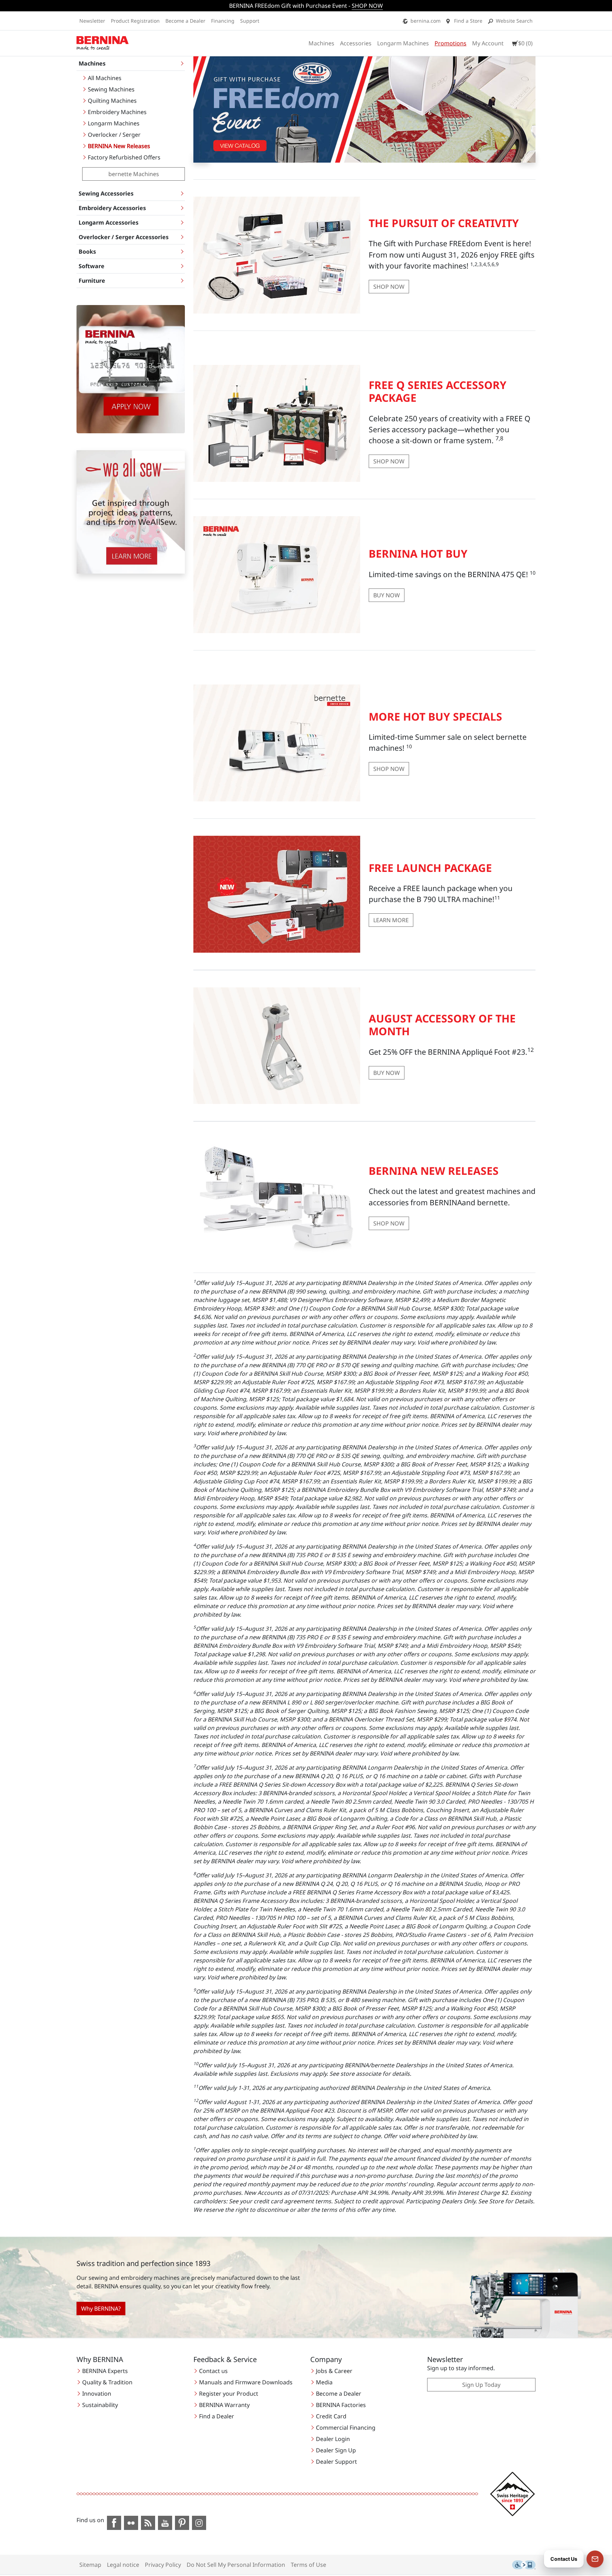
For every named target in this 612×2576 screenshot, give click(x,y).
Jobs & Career (334, 2371)
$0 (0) (525, 43)
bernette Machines (134, 174)
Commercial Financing (346, 2428)
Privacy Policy (163, 2565)
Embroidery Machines (117, 112)
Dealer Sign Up (336, 2450)
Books (87, 252)
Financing (223, 21)
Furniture (92, 281)
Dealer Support (336, 2462)
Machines (321, 43)
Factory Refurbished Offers (124, 157)
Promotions (450, 43)
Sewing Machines (111, 89)
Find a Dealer (217, 2416)
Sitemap (90, 2565)
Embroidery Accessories (112, 208)
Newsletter (92, 21)
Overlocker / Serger (114, 135)
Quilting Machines (112, 101)
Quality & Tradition (107, 2382)
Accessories (356, 43)
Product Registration (135, 21)
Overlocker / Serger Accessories (124, 237)
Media (324, 2382)
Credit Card (331, 2416)
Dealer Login (333, 2439)
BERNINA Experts (105, 2371)
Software (92, 266)
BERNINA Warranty (224, 2405)
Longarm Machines (403, 43)
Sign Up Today (481, 2385)
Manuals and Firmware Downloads (246, 2382)
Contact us (213, 2371)
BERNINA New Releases (119, 146)
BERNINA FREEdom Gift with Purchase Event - (306, 6)
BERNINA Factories (341, 2405)
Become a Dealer (185, 21)
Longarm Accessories (109, 222)
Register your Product (229, 2394)
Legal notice (123, 2565)
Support (250, 21)
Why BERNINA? (101, 2309)
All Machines (105, 78)
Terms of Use (308, 2565)
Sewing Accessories (106, 193)
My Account (488, 43)
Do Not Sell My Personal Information (236, 2565)
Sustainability (100, 2405)
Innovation (97, 2394)
